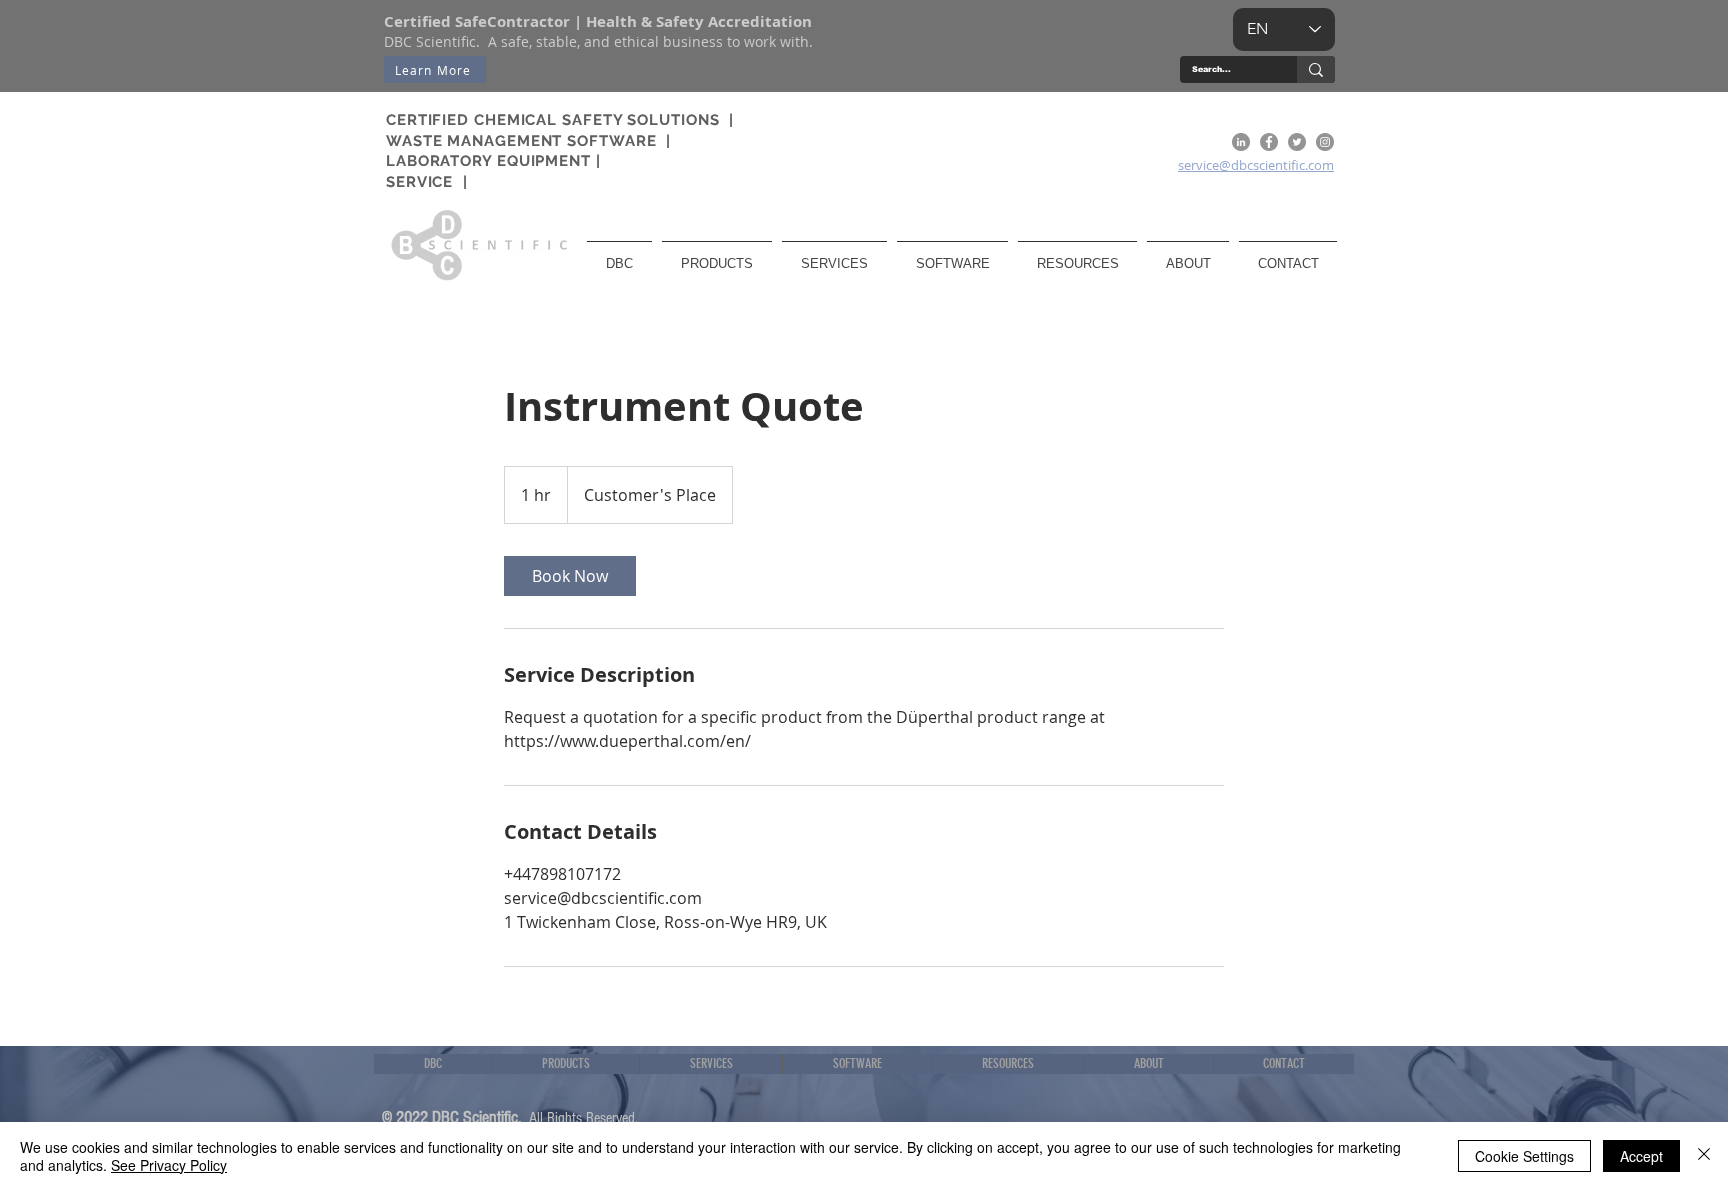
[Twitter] (1297, 142)
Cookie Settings (1524, 1156)
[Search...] (1316, 69)
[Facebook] (1269, 142)
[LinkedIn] (1241, 142)
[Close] (1704, 1156)
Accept (1641, 1156)
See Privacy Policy (169, 1165)
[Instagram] (1325, 142)
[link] (570, 576)
